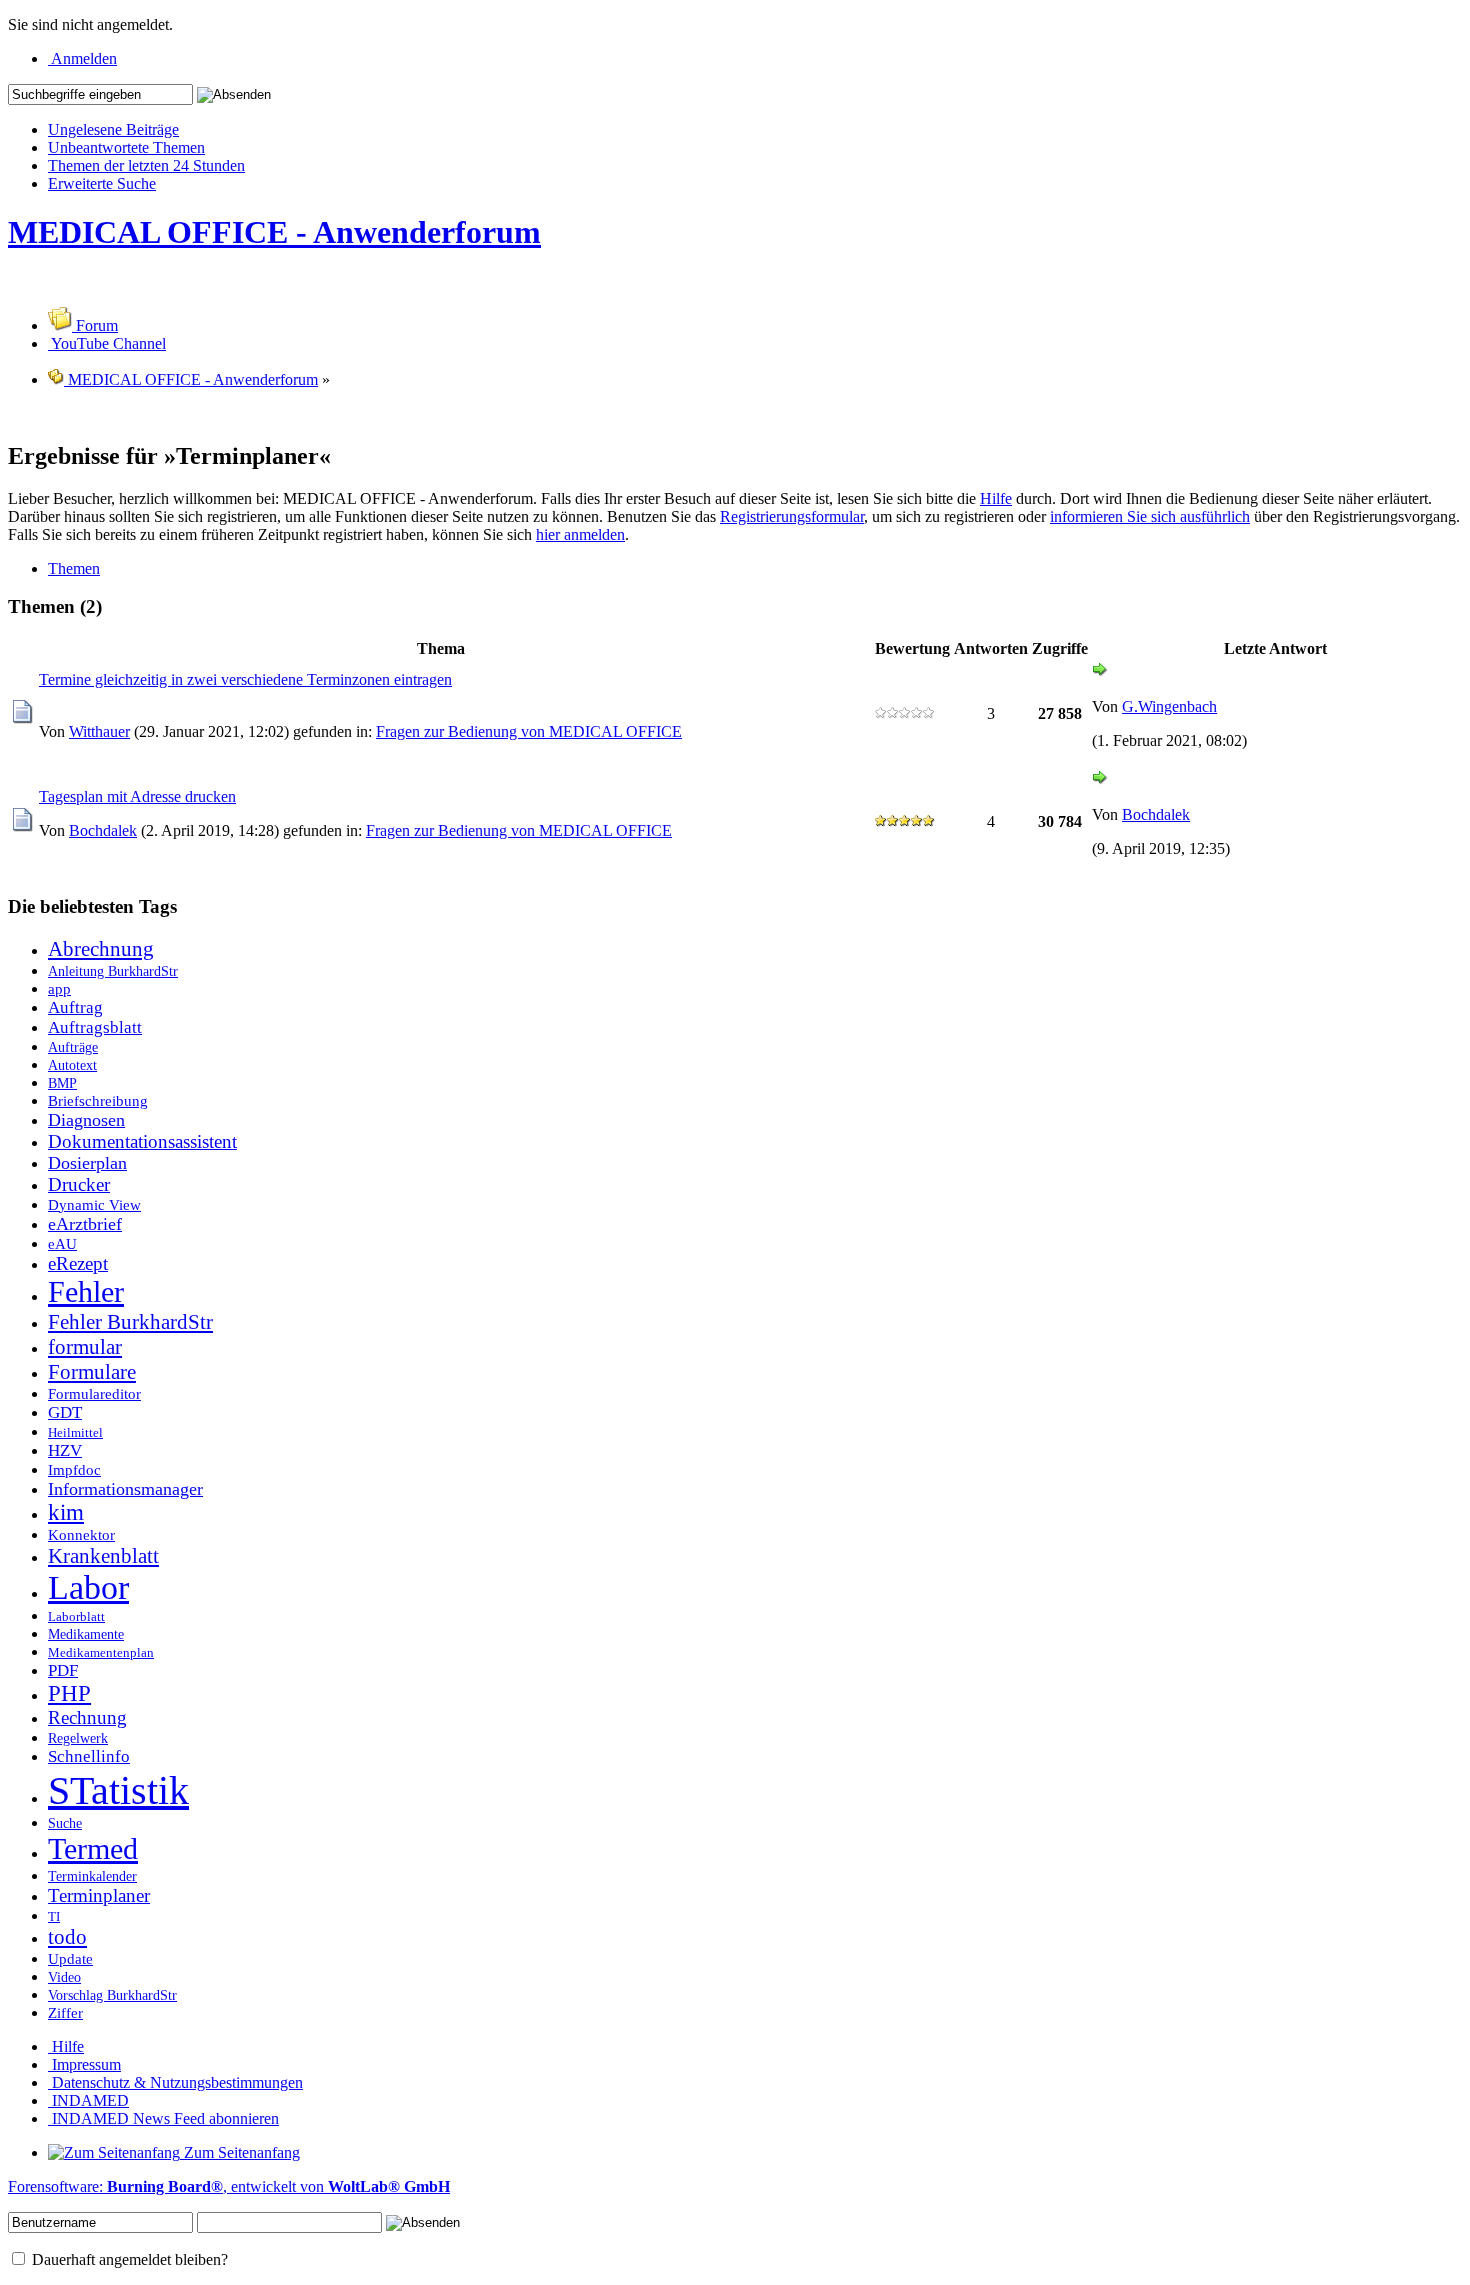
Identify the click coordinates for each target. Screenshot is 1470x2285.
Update (70, 1958)
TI (54, 1917)
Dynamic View (94, 1204)
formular (85, 1347)
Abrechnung (101, 949)
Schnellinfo (89, 1756)
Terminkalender (92, 1876)
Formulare (92, 1372)
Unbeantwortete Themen (126, 147)
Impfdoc (74, 1469)
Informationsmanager (125, 1489)
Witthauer (99, 731)
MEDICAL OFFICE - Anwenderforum (274, 232)
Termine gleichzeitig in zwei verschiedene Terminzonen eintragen (245, 679)
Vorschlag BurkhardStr (112, 1995)
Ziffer (65, 2012)
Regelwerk (78, 1738)
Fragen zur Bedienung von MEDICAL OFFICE (529, 731)
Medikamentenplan (101, 1653)
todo (67, 1937)
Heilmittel (75, 1433)
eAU (62, 1243)
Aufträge (73, 1047)
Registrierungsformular (792, 516)
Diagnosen (86, 1120)
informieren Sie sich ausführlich (1150, 516)
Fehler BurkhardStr (130, 1322)
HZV (65, 1450)
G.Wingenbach (1169, 706)
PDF (63, 1670)
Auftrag (75, 1007)
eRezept (78, 1263)
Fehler (86, 1292)
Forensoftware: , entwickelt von (229, 2186)
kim (66, 1512)
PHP (69, 1693)
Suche (65, 1823)
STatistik (118, 1790)
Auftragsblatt (95, 1027)
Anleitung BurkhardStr (113, 971)
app (59, 988)
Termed (93, 1849)
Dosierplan (87, 1163)
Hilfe (996, 498)
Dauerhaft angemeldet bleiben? (128, 2259)
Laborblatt (76, 1617)
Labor (88, 1587)
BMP (62, 1083)
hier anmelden (580, 534)
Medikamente (86, 1634)
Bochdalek (103, 830)
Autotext (72, 1065)
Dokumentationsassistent (142, 1141)
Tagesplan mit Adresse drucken (137, 796)
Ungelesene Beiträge (113, 129)
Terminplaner (99, 1895)
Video (64, 1977)
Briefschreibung (98, 1100)
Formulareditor (94, 1393)
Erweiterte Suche (102, 183)
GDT (65, 1412)
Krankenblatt (103, 1556)
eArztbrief (85, 1224)
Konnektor (81, 1534)
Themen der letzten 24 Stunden (146, 165)
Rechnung (87, 1717)
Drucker (79, 1184)
